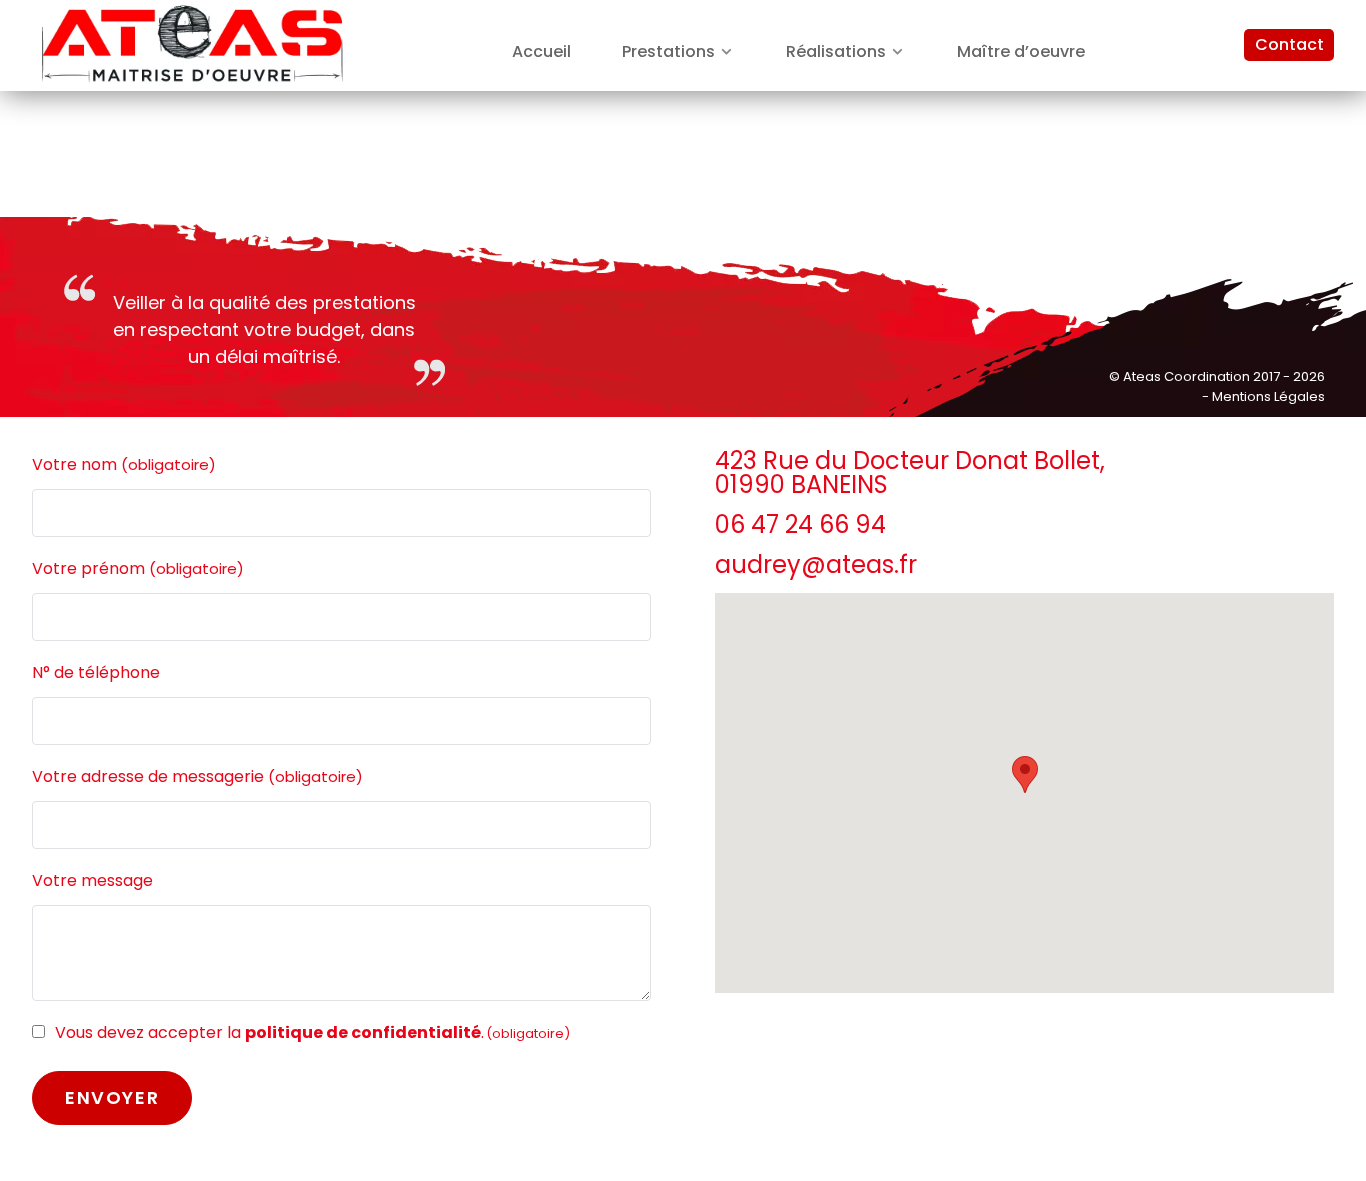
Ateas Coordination (1188, 376)
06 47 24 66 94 (800, 524)
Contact (1289, 44)
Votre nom (124, 464)
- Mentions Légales (1263, 396)
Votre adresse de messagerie (197, 776)
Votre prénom (138, 568)
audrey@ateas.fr (816, 564)
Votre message (92, 880)
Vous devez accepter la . (312, 1032)
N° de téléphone (96, 672)
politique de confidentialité (363, 1032)
